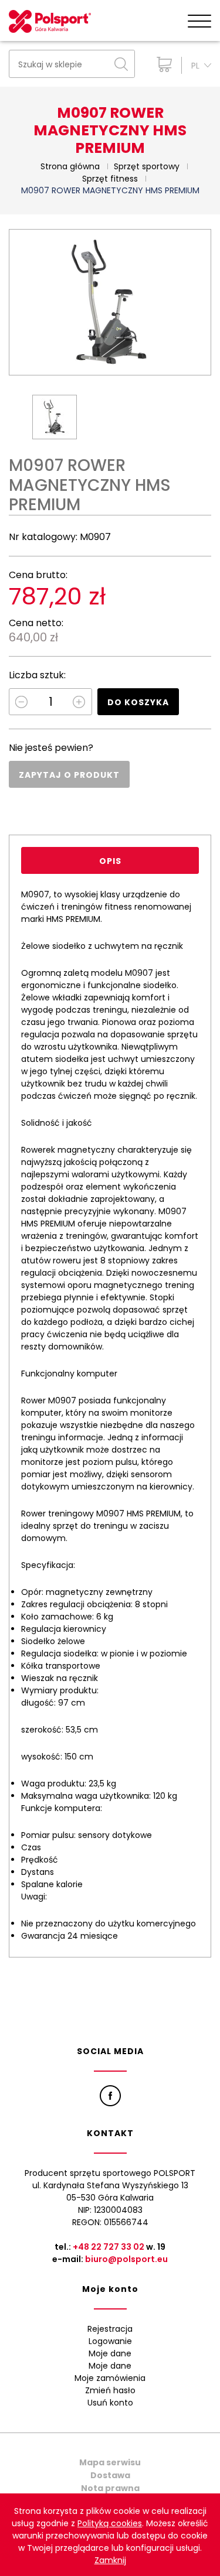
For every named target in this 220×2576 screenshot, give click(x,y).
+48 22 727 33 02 (109, 2247)
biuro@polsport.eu (126, 2259)
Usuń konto (110, 2403)
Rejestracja (110, 2329)
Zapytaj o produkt (69, 775)
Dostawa (110, 2475)
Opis (110, 861)
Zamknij (110, 2560)
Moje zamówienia (110, 2378)
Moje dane (110, 2353)
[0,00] (162, 64)
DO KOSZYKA (138, 702)
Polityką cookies (110, 2523)
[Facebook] (110, 2096)
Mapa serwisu (110, 2462)
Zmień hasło (110, 2390)
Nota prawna (110, 2488)
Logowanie (110, 2341)
